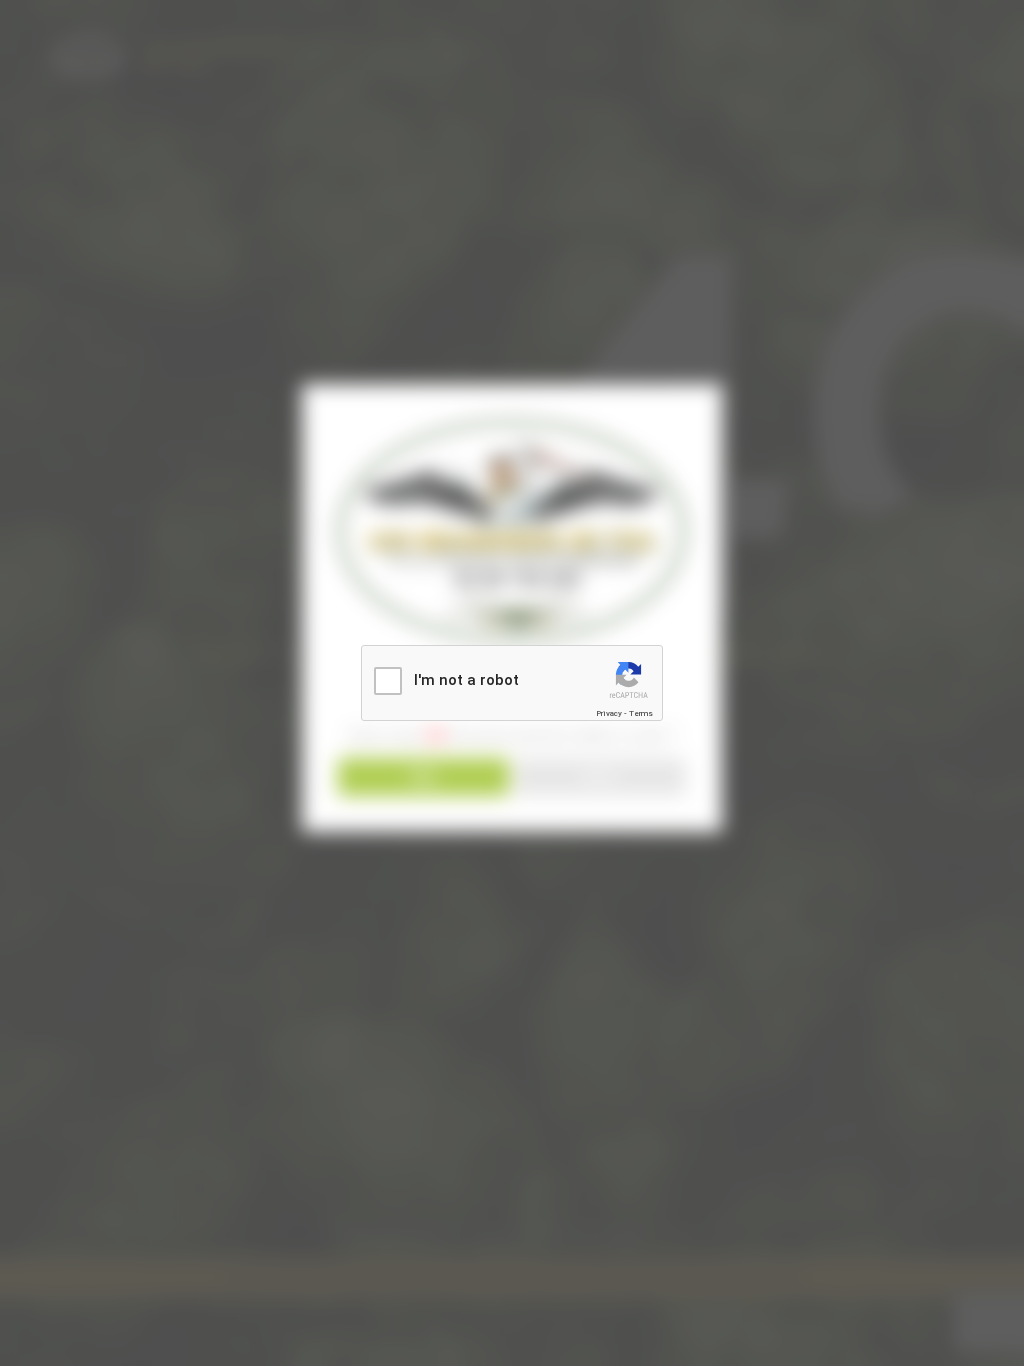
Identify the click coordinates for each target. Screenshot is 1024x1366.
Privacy (609, 713)
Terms (641, 713)
